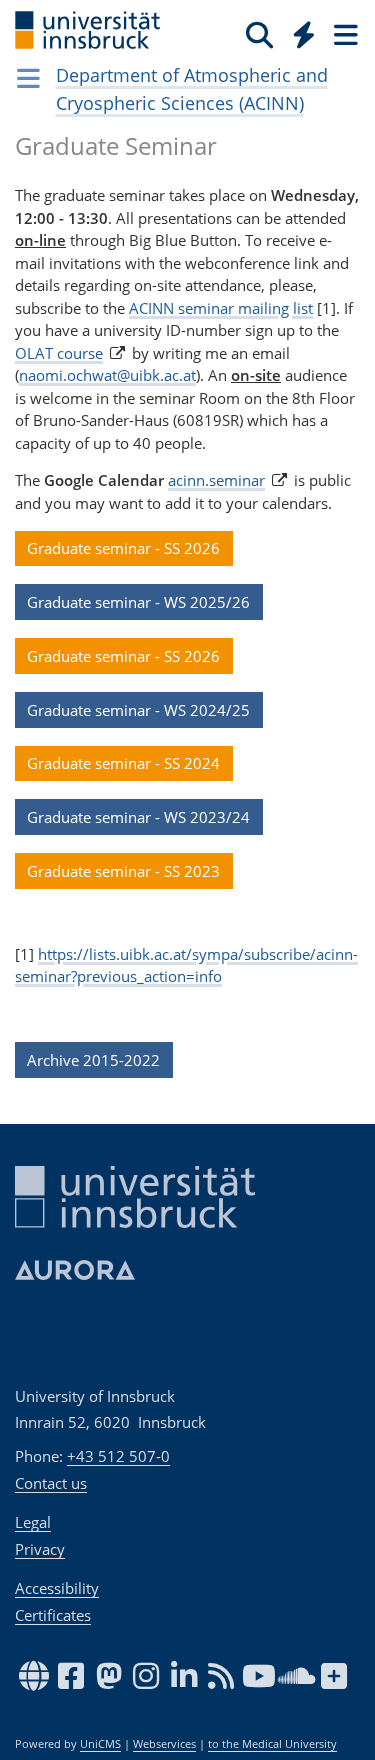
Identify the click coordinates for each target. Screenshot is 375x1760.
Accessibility (57, 1588)
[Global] (298, 31)
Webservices (164, 1744)
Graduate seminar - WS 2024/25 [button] (138, 710)
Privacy (40, 1549)
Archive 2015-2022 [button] (93, 1060)
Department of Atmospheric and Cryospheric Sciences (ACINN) (192, 89)
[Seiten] (344, 34)
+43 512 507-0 (118, 1456)
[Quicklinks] (304, 34)
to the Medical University (272, 1744)
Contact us (51, 1483)
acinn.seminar (216, 480)
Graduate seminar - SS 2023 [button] (123, 871)
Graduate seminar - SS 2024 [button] (123, 763)
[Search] (259, 34)
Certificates (53, 1615)
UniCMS (100, 1744)
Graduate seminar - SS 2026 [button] (123, 548)
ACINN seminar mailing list (221, 308)
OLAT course (59, 353)
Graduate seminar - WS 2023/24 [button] (138, 817)
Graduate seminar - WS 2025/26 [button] (138, 602)
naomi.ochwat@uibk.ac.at (107, 375)
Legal (33, 1522)
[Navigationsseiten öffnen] (28, 78)
